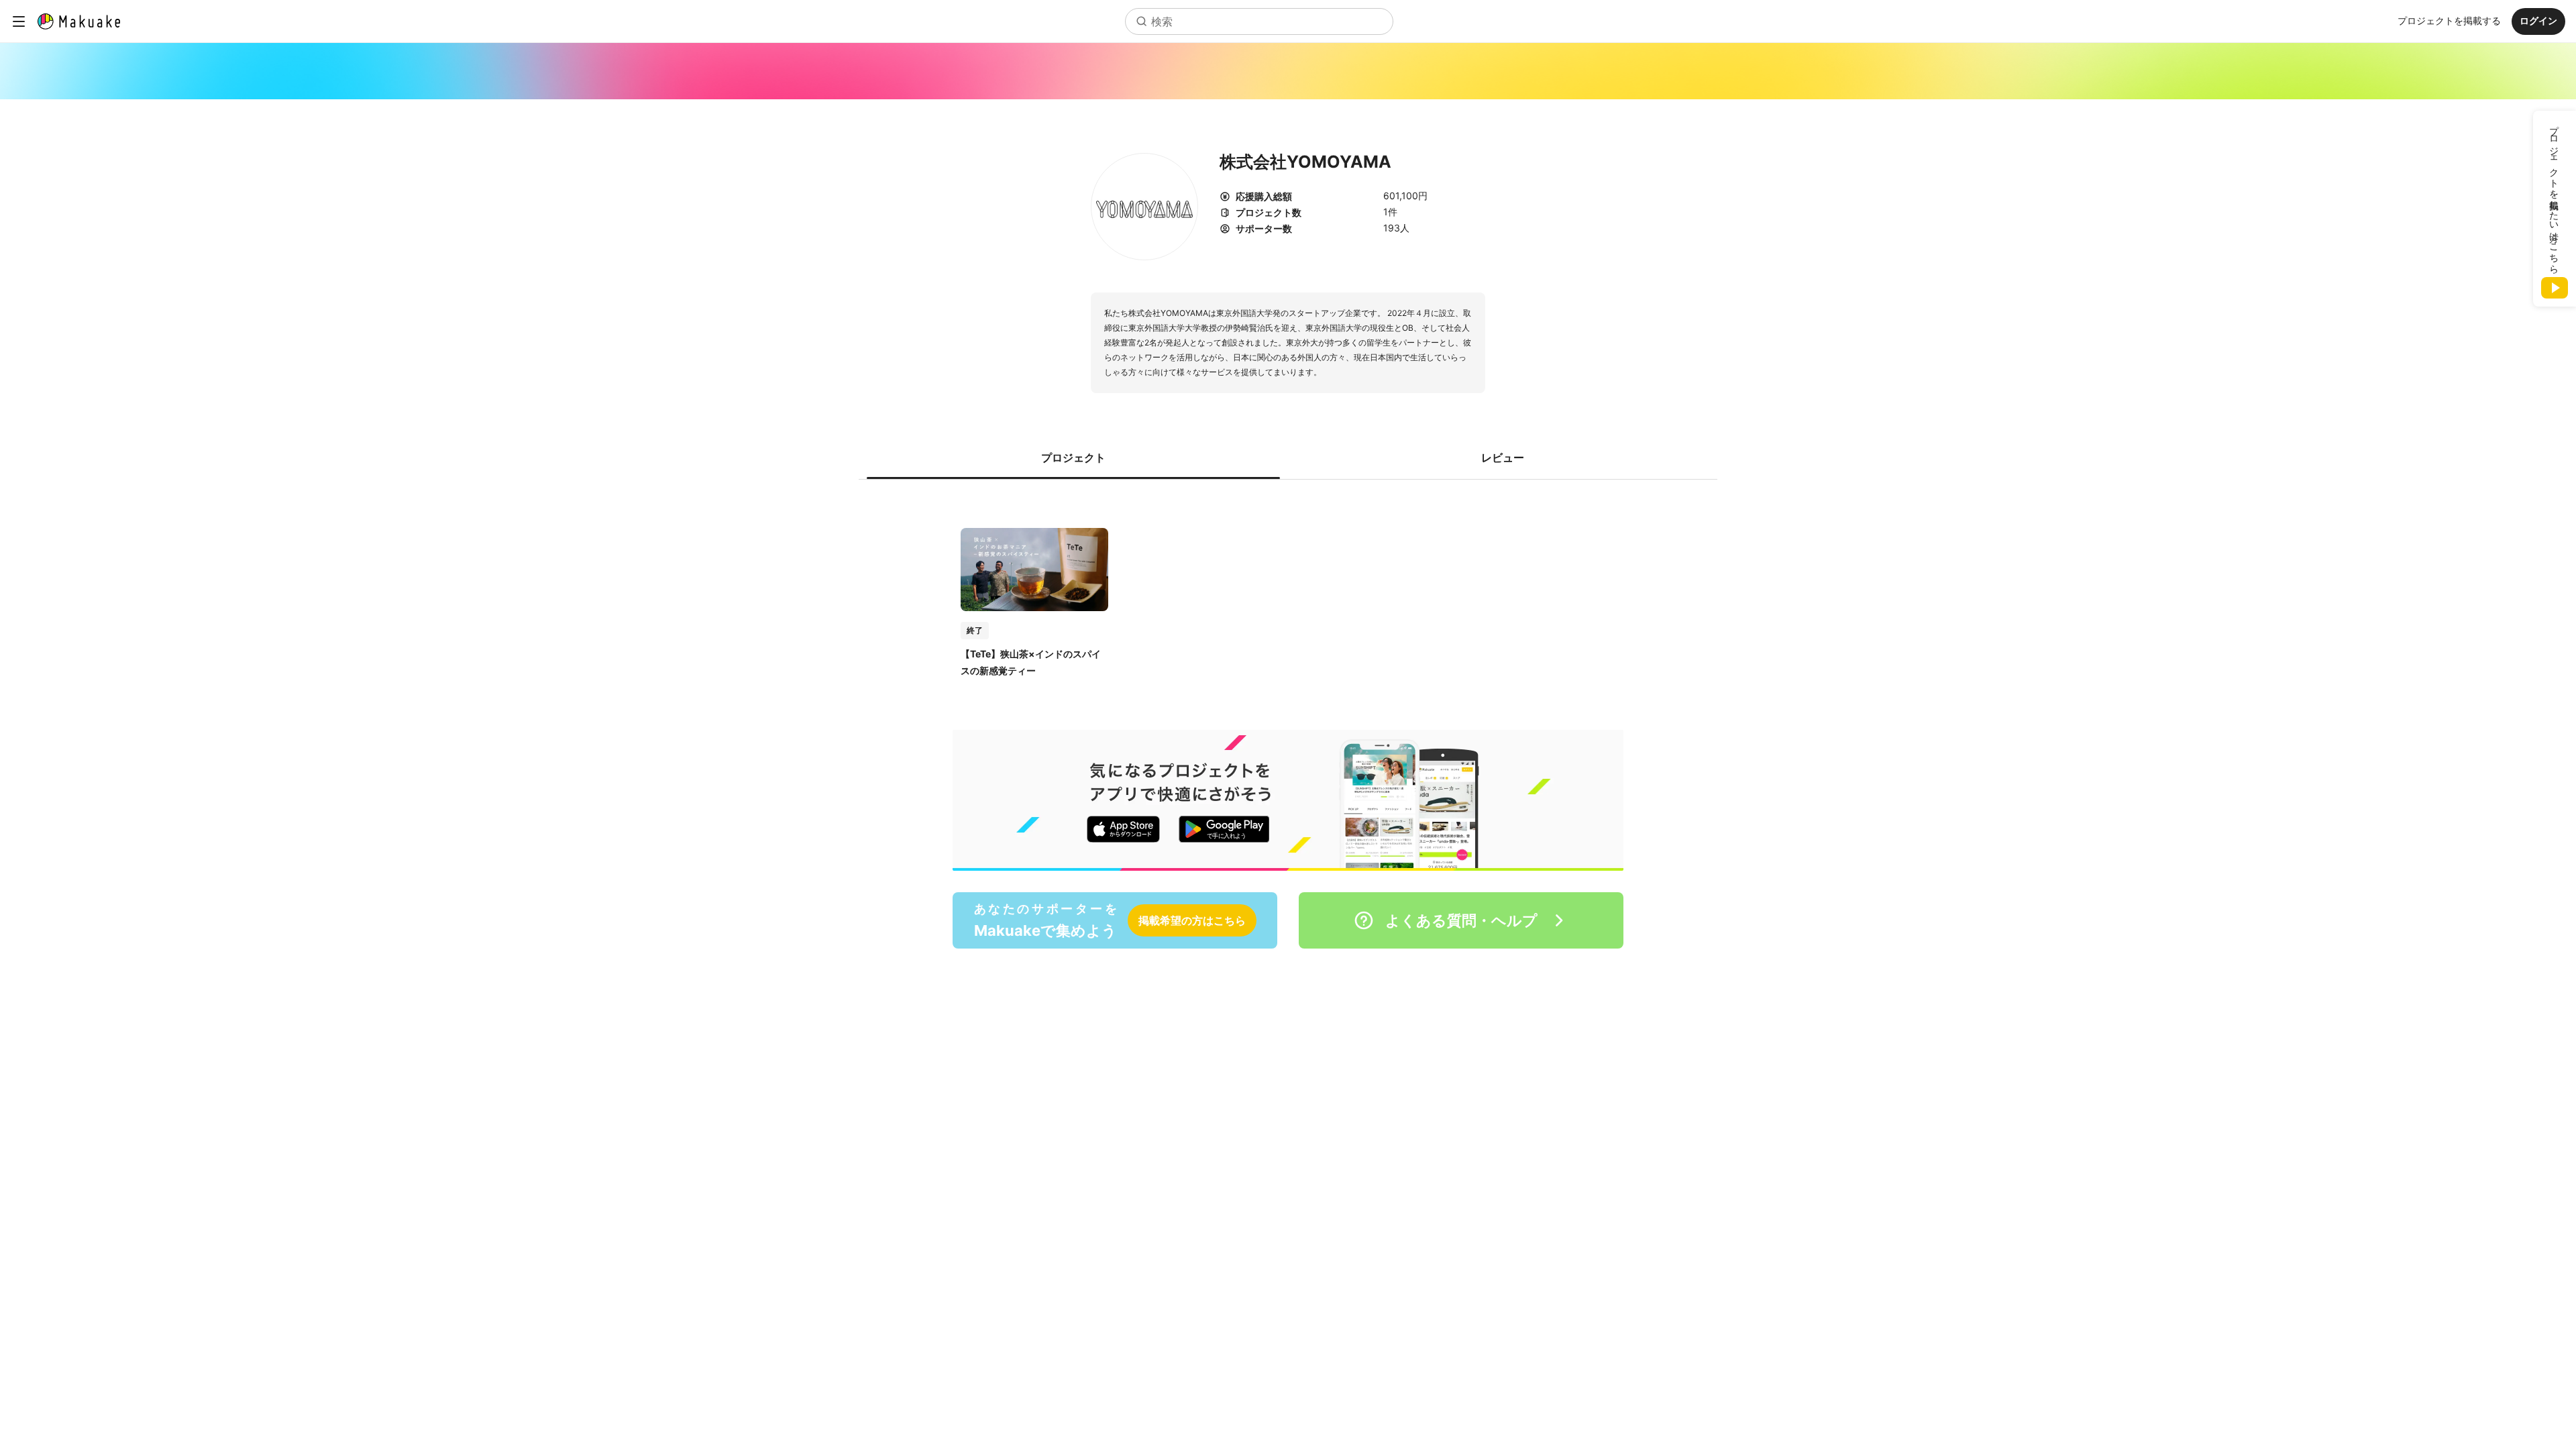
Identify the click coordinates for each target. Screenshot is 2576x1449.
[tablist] (1288, 458)
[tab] (1073, 458)
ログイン (2538, 20)
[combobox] (1259, 21)
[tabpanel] (1288, 589)
